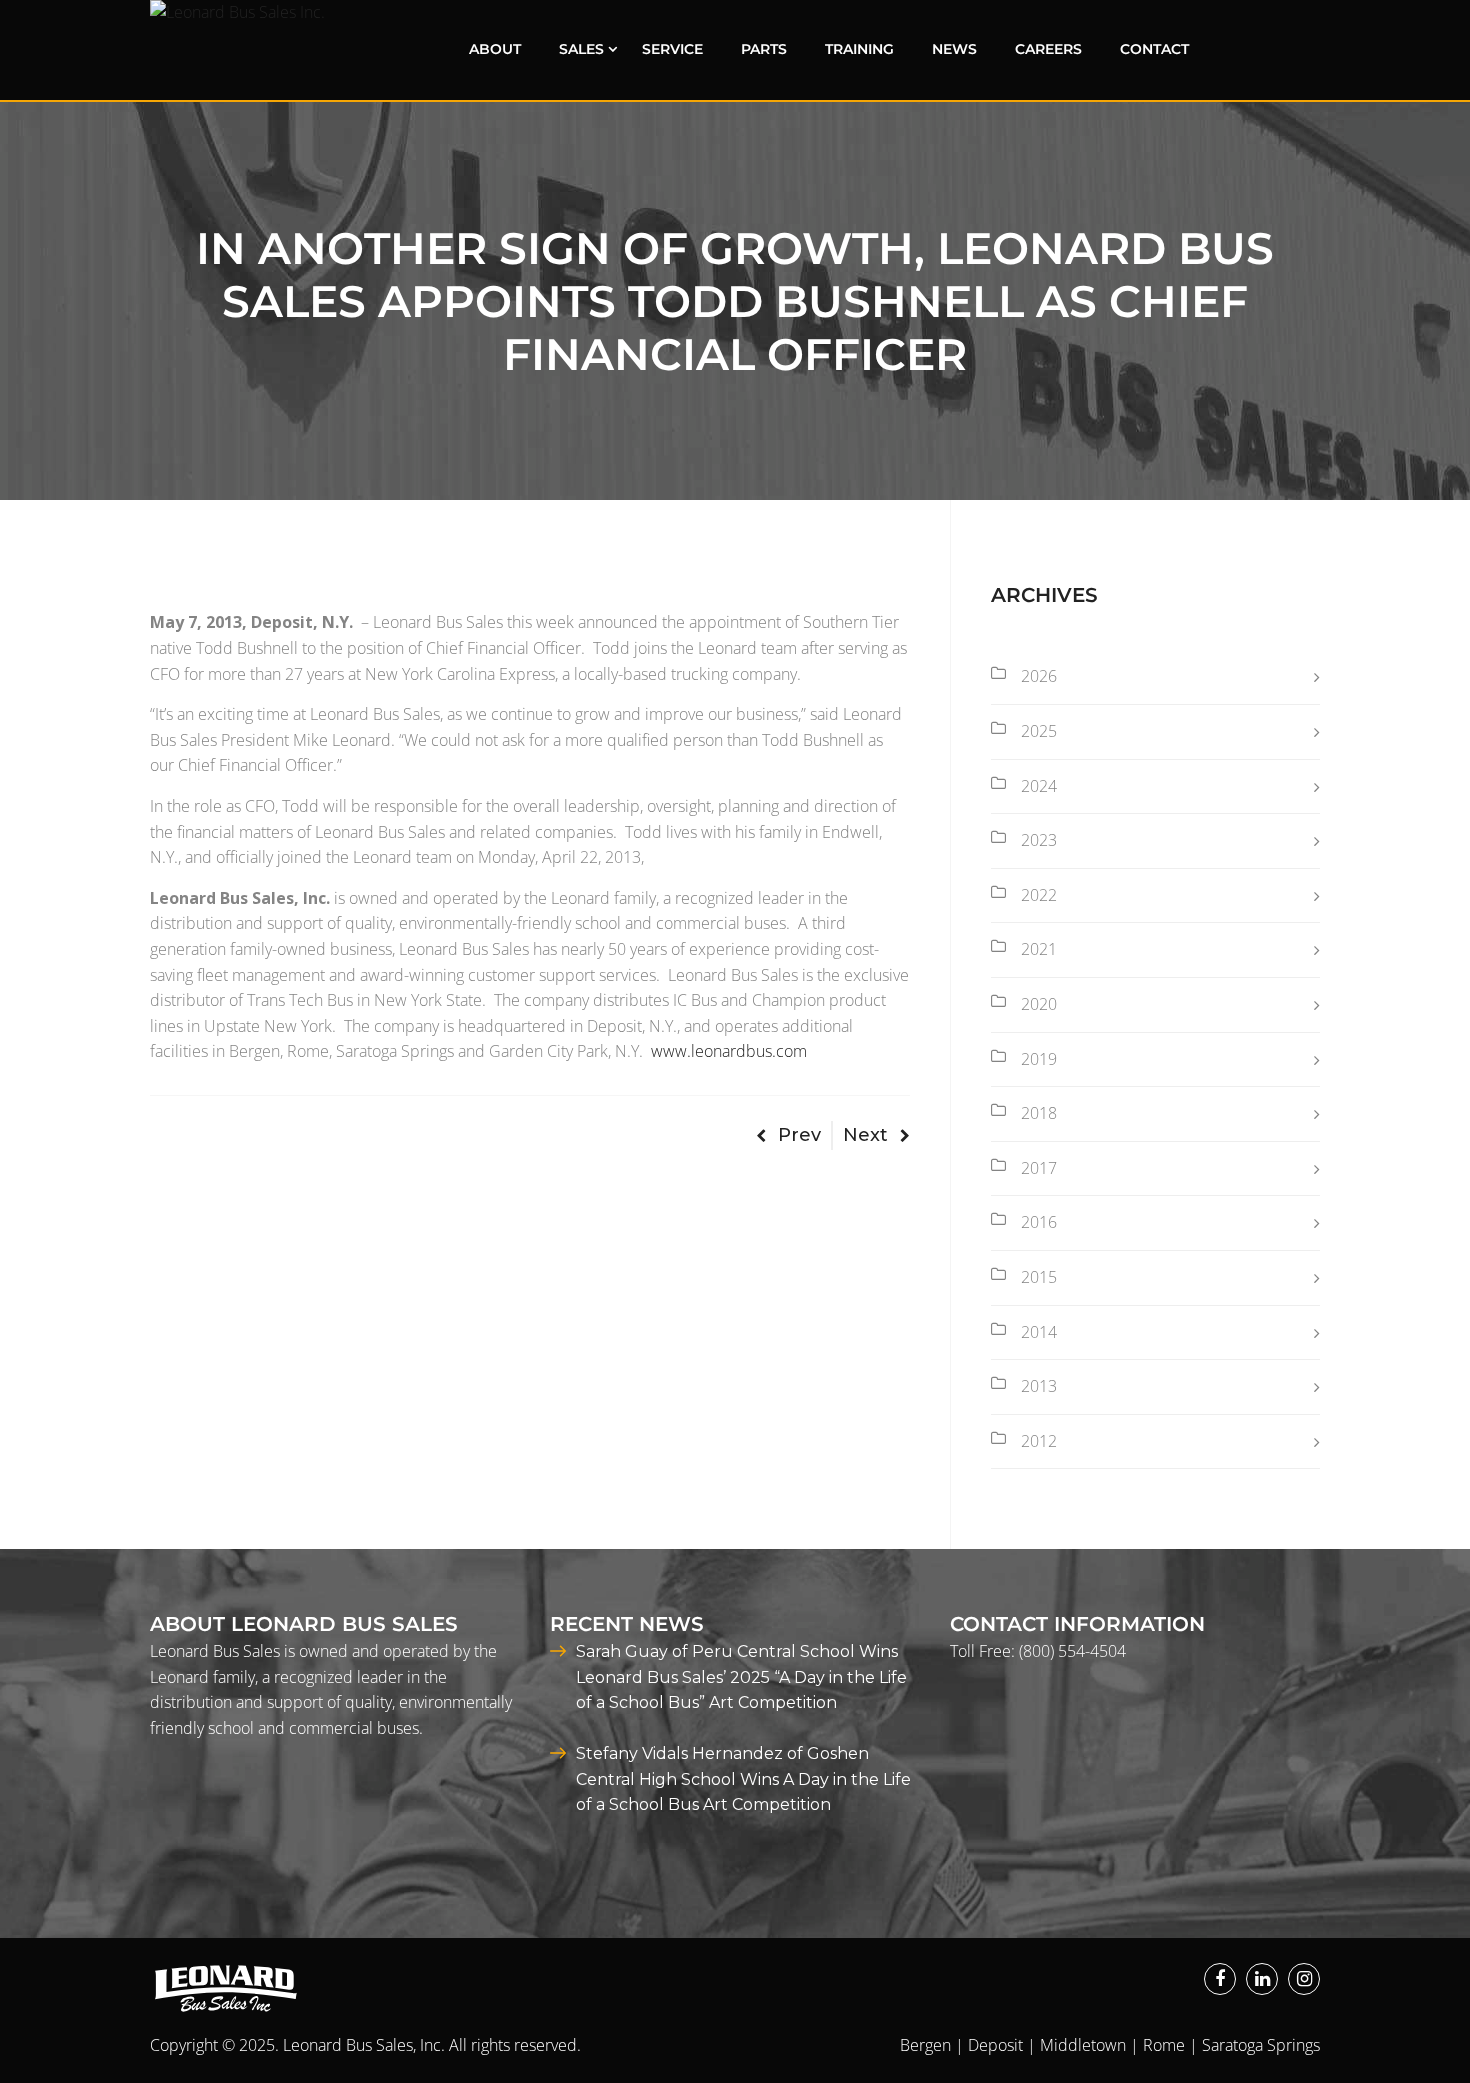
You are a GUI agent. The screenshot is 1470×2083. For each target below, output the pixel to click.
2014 (1039, 1332)
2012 (1039, 1441)
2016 (1039, 1222)
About (495, 49)
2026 (1039, 676)
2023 (1039, 840)
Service (672, 49)
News (954, 49)
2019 (1039, 1059)
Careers (1048, 49)
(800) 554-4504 (1072, 1651)
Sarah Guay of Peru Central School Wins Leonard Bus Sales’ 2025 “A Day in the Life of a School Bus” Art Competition (741, 1677)
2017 (1039, 1168)
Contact (1154, 49)
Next (865, 1135)
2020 (1039, 1004)
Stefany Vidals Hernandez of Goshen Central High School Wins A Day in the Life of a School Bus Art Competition (743, 1779)
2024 (1039, 786)
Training (859, 49)
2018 (1039, 1113)
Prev (799, 1135)
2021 (1039, 949)
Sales (581, 49)
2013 (1039, 1386)
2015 (1039, 1277)
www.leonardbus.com (729, 1051)
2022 (1039, 895)
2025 (1039, 731)
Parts (764, 49)
